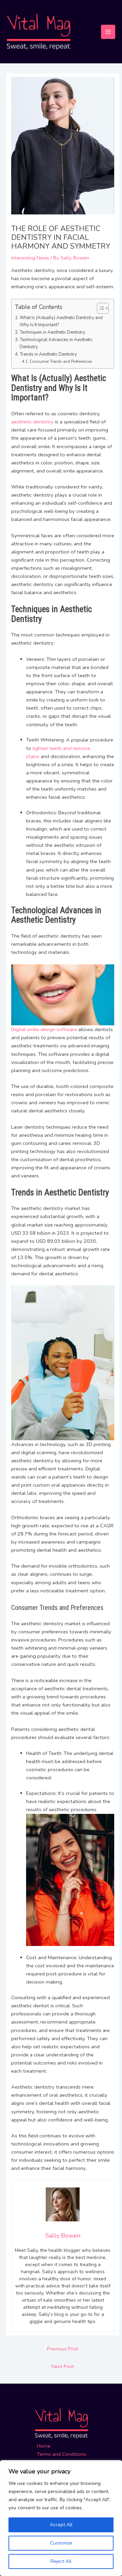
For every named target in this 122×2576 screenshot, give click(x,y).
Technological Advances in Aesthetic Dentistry (56, 343)
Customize (61, 2543)
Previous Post (63, 2349)
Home (44, 2446)
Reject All (61, 2561)
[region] (61, 2518)
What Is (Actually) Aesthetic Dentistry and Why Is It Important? (61, 321)
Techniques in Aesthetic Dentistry (53, 332)
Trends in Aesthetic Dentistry (48, 354)
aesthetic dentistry (32, 422)
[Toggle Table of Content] (99, 308)
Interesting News (30, 258)
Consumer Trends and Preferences (61, 361)
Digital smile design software (44, 1029)
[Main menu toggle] (108, 32)
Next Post (63, 2366)
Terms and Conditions (62, 2454)
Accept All (61, 2525)
